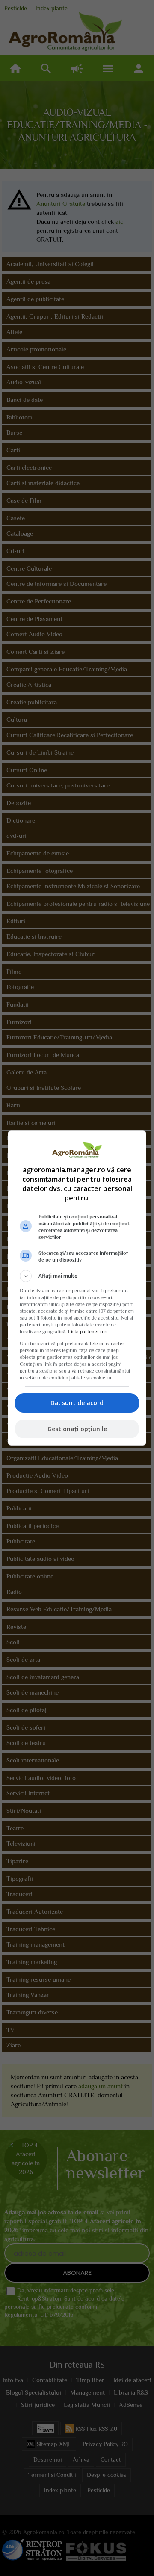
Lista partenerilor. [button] (88, 1332)
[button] (77, 1276)
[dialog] (77, 1288)
